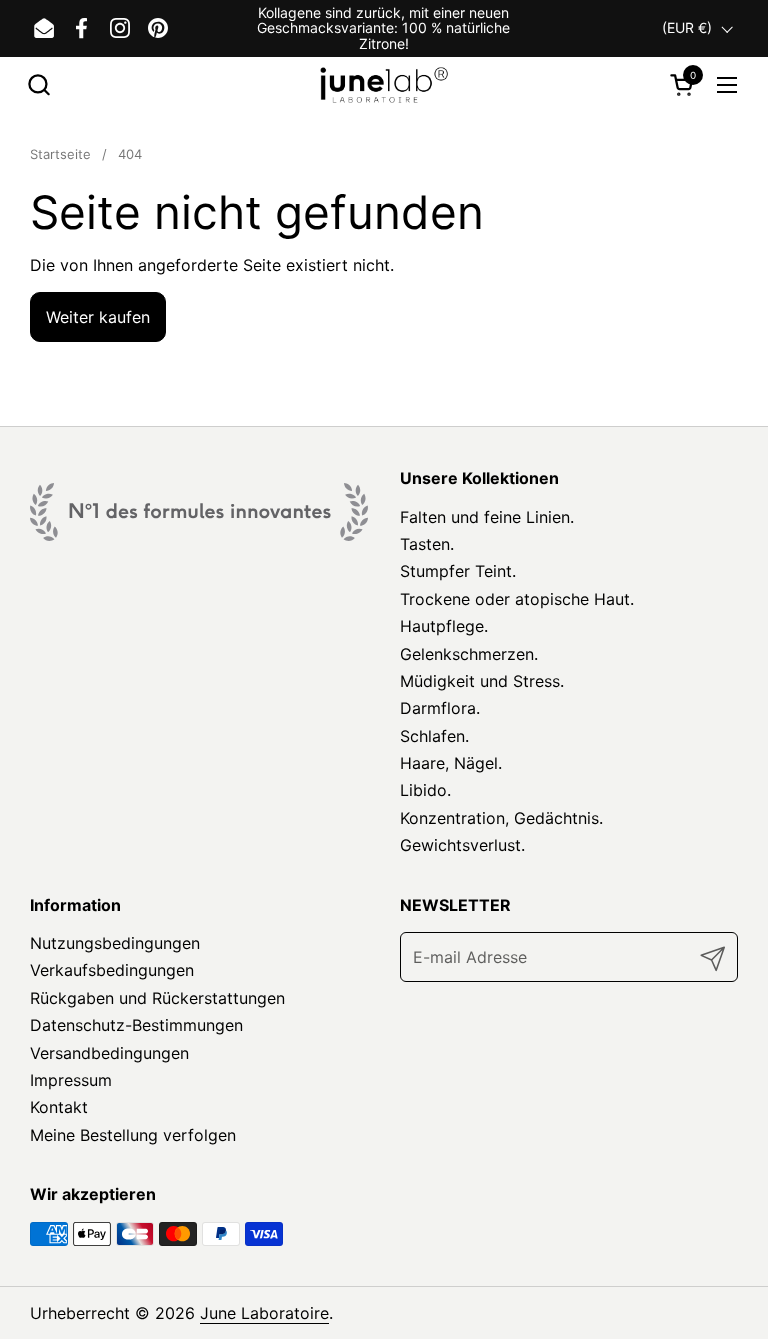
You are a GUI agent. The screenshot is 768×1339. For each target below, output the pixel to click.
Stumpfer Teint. (458, 571)
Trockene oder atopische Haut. (517, 599)
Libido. (425, 790)
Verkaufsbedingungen (112, 970)
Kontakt (59, 1107)
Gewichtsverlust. (462, 845)
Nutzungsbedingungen (115, 943)
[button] (38, 84)
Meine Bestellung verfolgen (133, 1135)
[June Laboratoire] (384, 84)
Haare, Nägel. (451, 763)
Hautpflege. (444, 626)
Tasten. (427, 544)
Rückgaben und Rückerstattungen (157, 998)
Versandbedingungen (109, 1053)
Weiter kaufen (98, 317)
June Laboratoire (264, 1313)
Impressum (71, 1080)
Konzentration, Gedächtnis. (501, 818)
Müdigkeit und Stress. (482, 681)
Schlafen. (434, 736)
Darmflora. (440, 708)
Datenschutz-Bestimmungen (136, 1025)
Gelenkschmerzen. (469, 654)
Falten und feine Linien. (487, 517)
